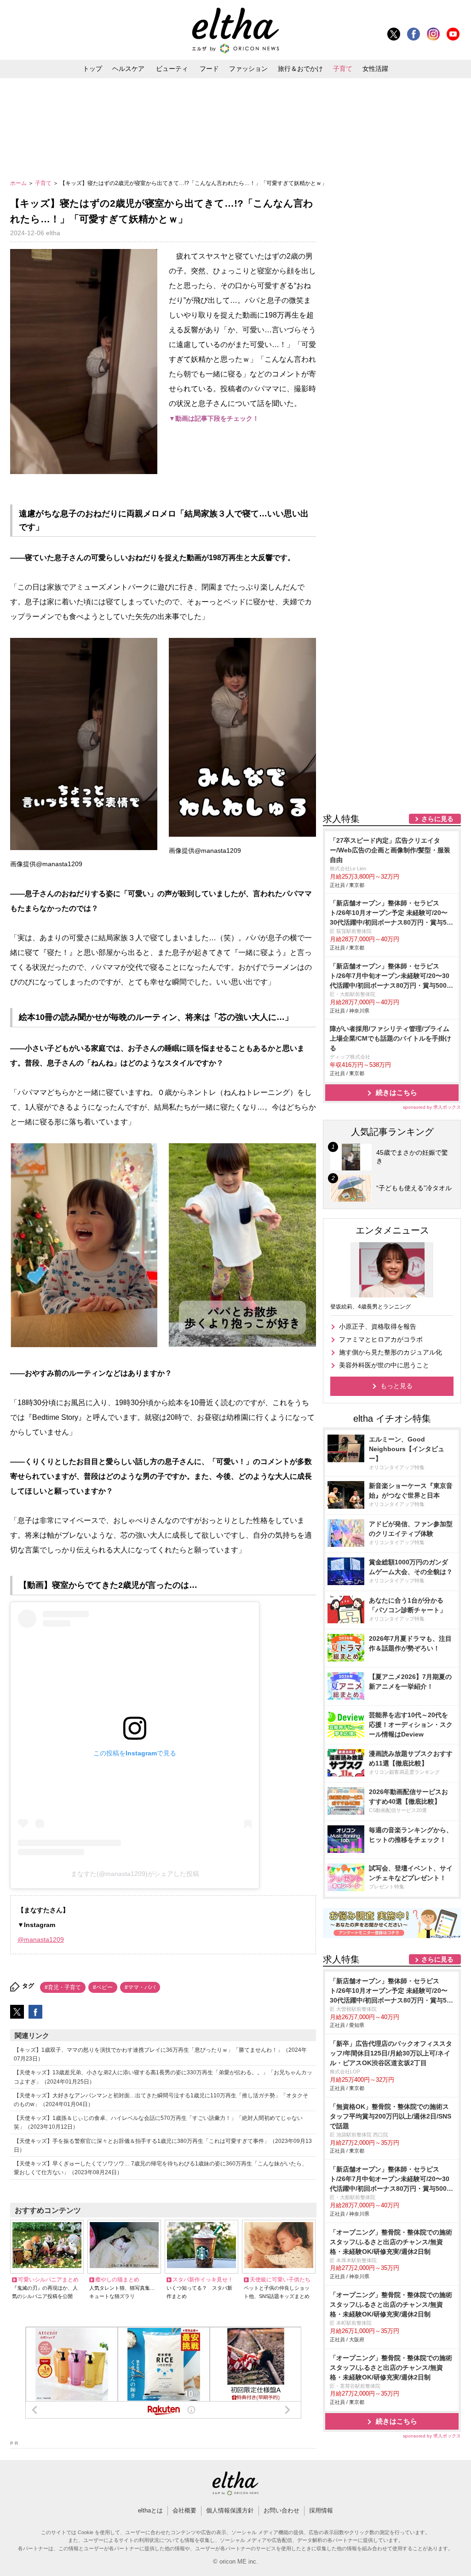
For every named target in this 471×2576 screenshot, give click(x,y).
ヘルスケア (128, 69)
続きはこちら (396, 1092)
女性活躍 (375, 69)
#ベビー (103, 1987)
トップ (92, 69)
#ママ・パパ (140, 1987)
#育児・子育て (63, 1987)
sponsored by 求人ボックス (432, 1107)
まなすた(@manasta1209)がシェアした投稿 (135, 1874)
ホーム (19, 183)
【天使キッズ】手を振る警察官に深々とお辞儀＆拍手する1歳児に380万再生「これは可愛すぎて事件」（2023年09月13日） (163, 2145)
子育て (343, 69)
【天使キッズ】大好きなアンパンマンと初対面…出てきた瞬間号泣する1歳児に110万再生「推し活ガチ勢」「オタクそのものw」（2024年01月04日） (161, 2100)
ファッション (248, 69)
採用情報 (321, 2510)
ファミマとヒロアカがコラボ (381, 1339)
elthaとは (150, 2510)
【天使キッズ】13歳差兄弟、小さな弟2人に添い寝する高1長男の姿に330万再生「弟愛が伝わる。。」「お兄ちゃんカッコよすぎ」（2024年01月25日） (163, 2077)
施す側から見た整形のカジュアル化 (391, 1352)
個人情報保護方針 (230, 2510)
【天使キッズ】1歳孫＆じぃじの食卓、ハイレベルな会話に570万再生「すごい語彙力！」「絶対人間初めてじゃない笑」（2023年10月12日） (158, 2122)
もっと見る (396, 1386)
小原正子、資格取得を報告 (378, 1326)
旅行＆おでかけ (300, 69)
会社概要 (184, 2510)
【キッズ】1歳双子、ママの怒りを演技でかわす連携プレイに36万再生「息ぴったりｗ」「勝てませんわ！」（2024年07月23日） (160, 2054)
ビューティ (172, 69)
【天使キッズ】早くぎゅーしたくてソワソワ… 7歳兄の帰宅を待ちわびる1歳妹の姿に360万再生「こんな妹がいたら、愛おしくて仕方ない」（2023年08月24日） (161, 2168)
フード (209, 69)
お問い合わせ (281, 2510)
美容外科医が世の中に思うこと (384, 1365)
